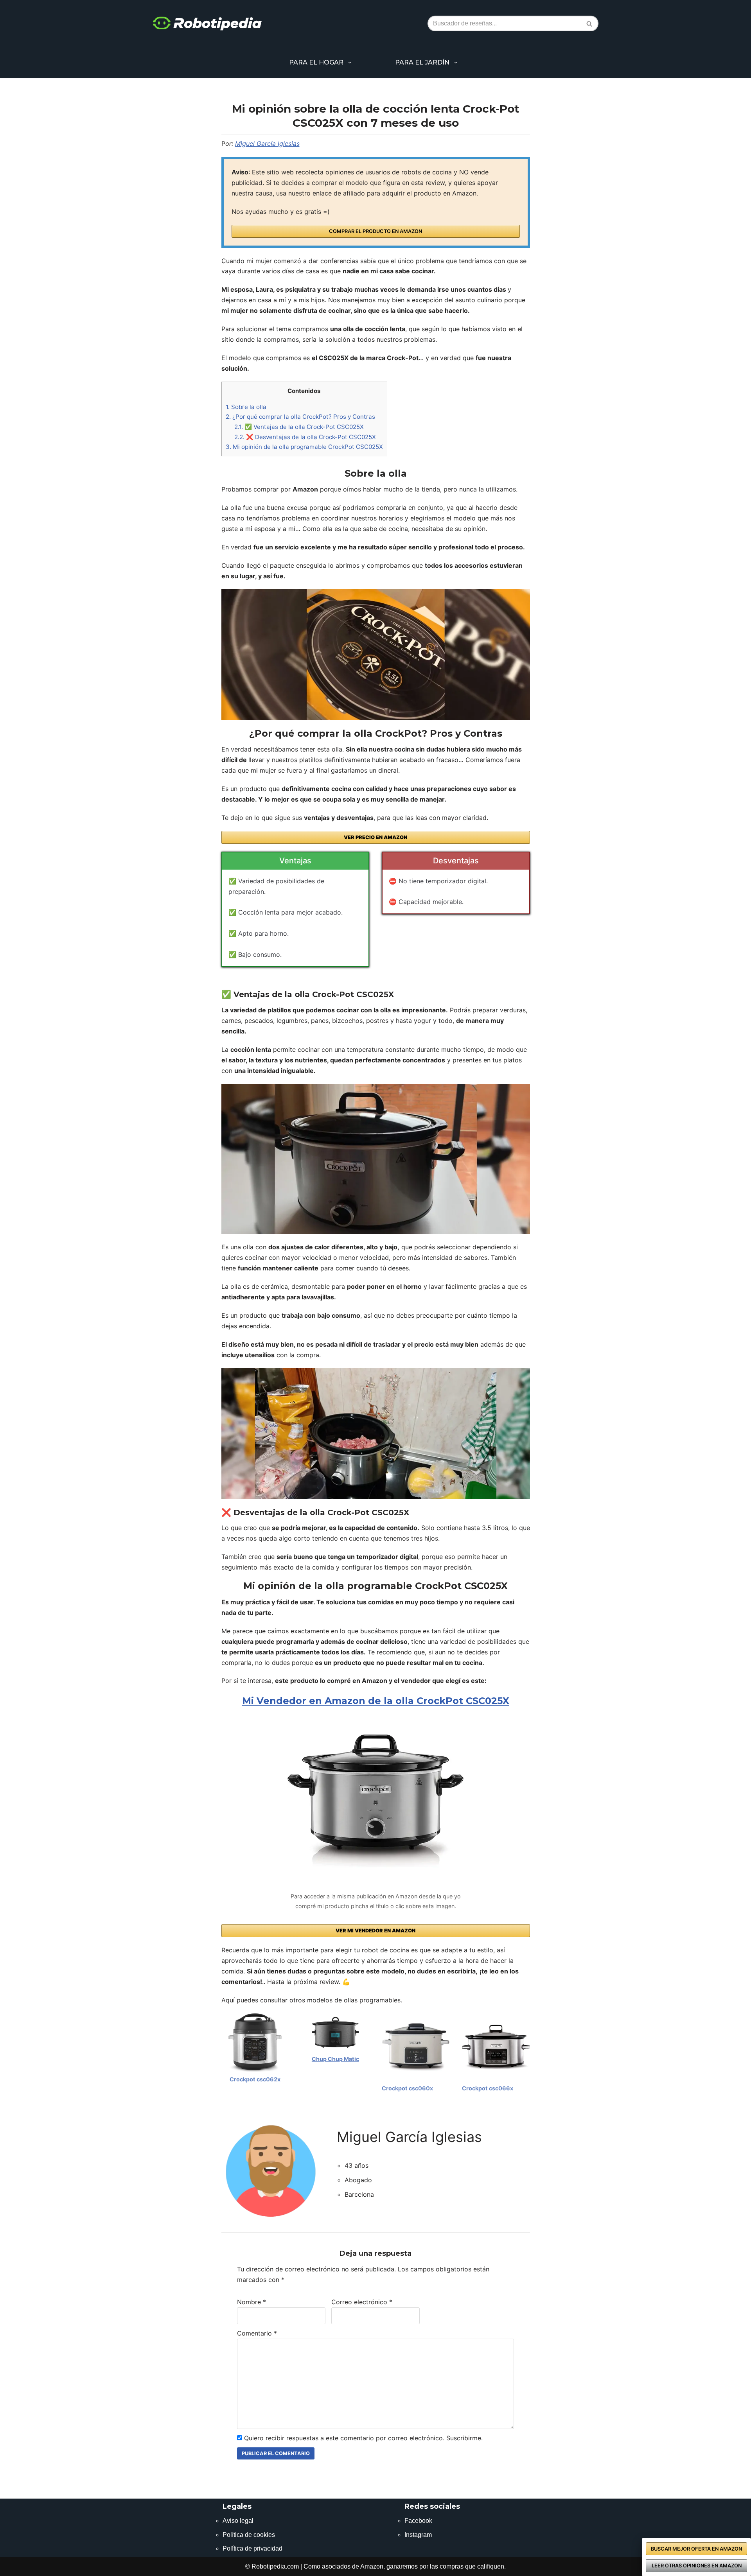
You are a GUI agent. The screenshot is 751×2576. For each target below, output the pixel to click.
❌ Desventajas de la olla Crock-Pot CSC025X (305, 437)
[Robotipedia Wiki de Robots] (207, 24)
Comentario (257, 2333)
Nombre (252, 2302)
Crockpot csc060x (407, 2088)
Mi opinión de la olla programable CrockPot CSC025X (304, 447)
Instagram (418, 2535)
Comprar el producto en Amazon (375, 231)
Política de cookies (249, 2535)
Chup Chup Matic (335, 2059)
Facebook (418, 2521)
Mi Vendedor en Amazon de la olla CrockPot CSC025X (376, 1701)
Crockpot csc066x (488, 2088)
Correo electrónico (362, 2302)
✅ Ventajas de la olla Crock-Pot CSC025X (299, 427)
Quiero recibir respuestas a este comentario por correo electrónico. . (362, 2438)
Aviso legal (238, 2521)
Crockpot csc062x (255, 2079)
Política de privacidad (252, 2548)
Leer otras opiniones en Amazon (697, 2566)
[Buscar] (590, 23)
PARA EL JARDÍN (422, 62)
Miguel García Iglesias (267, 144)
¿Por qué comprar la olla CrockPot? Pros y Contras (300, 417)
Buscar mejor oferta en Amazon (696, 2549)
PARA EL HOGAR (316, 62)
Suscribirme (464, 2438)
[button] (350, 63)
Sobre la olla (246, 407)
